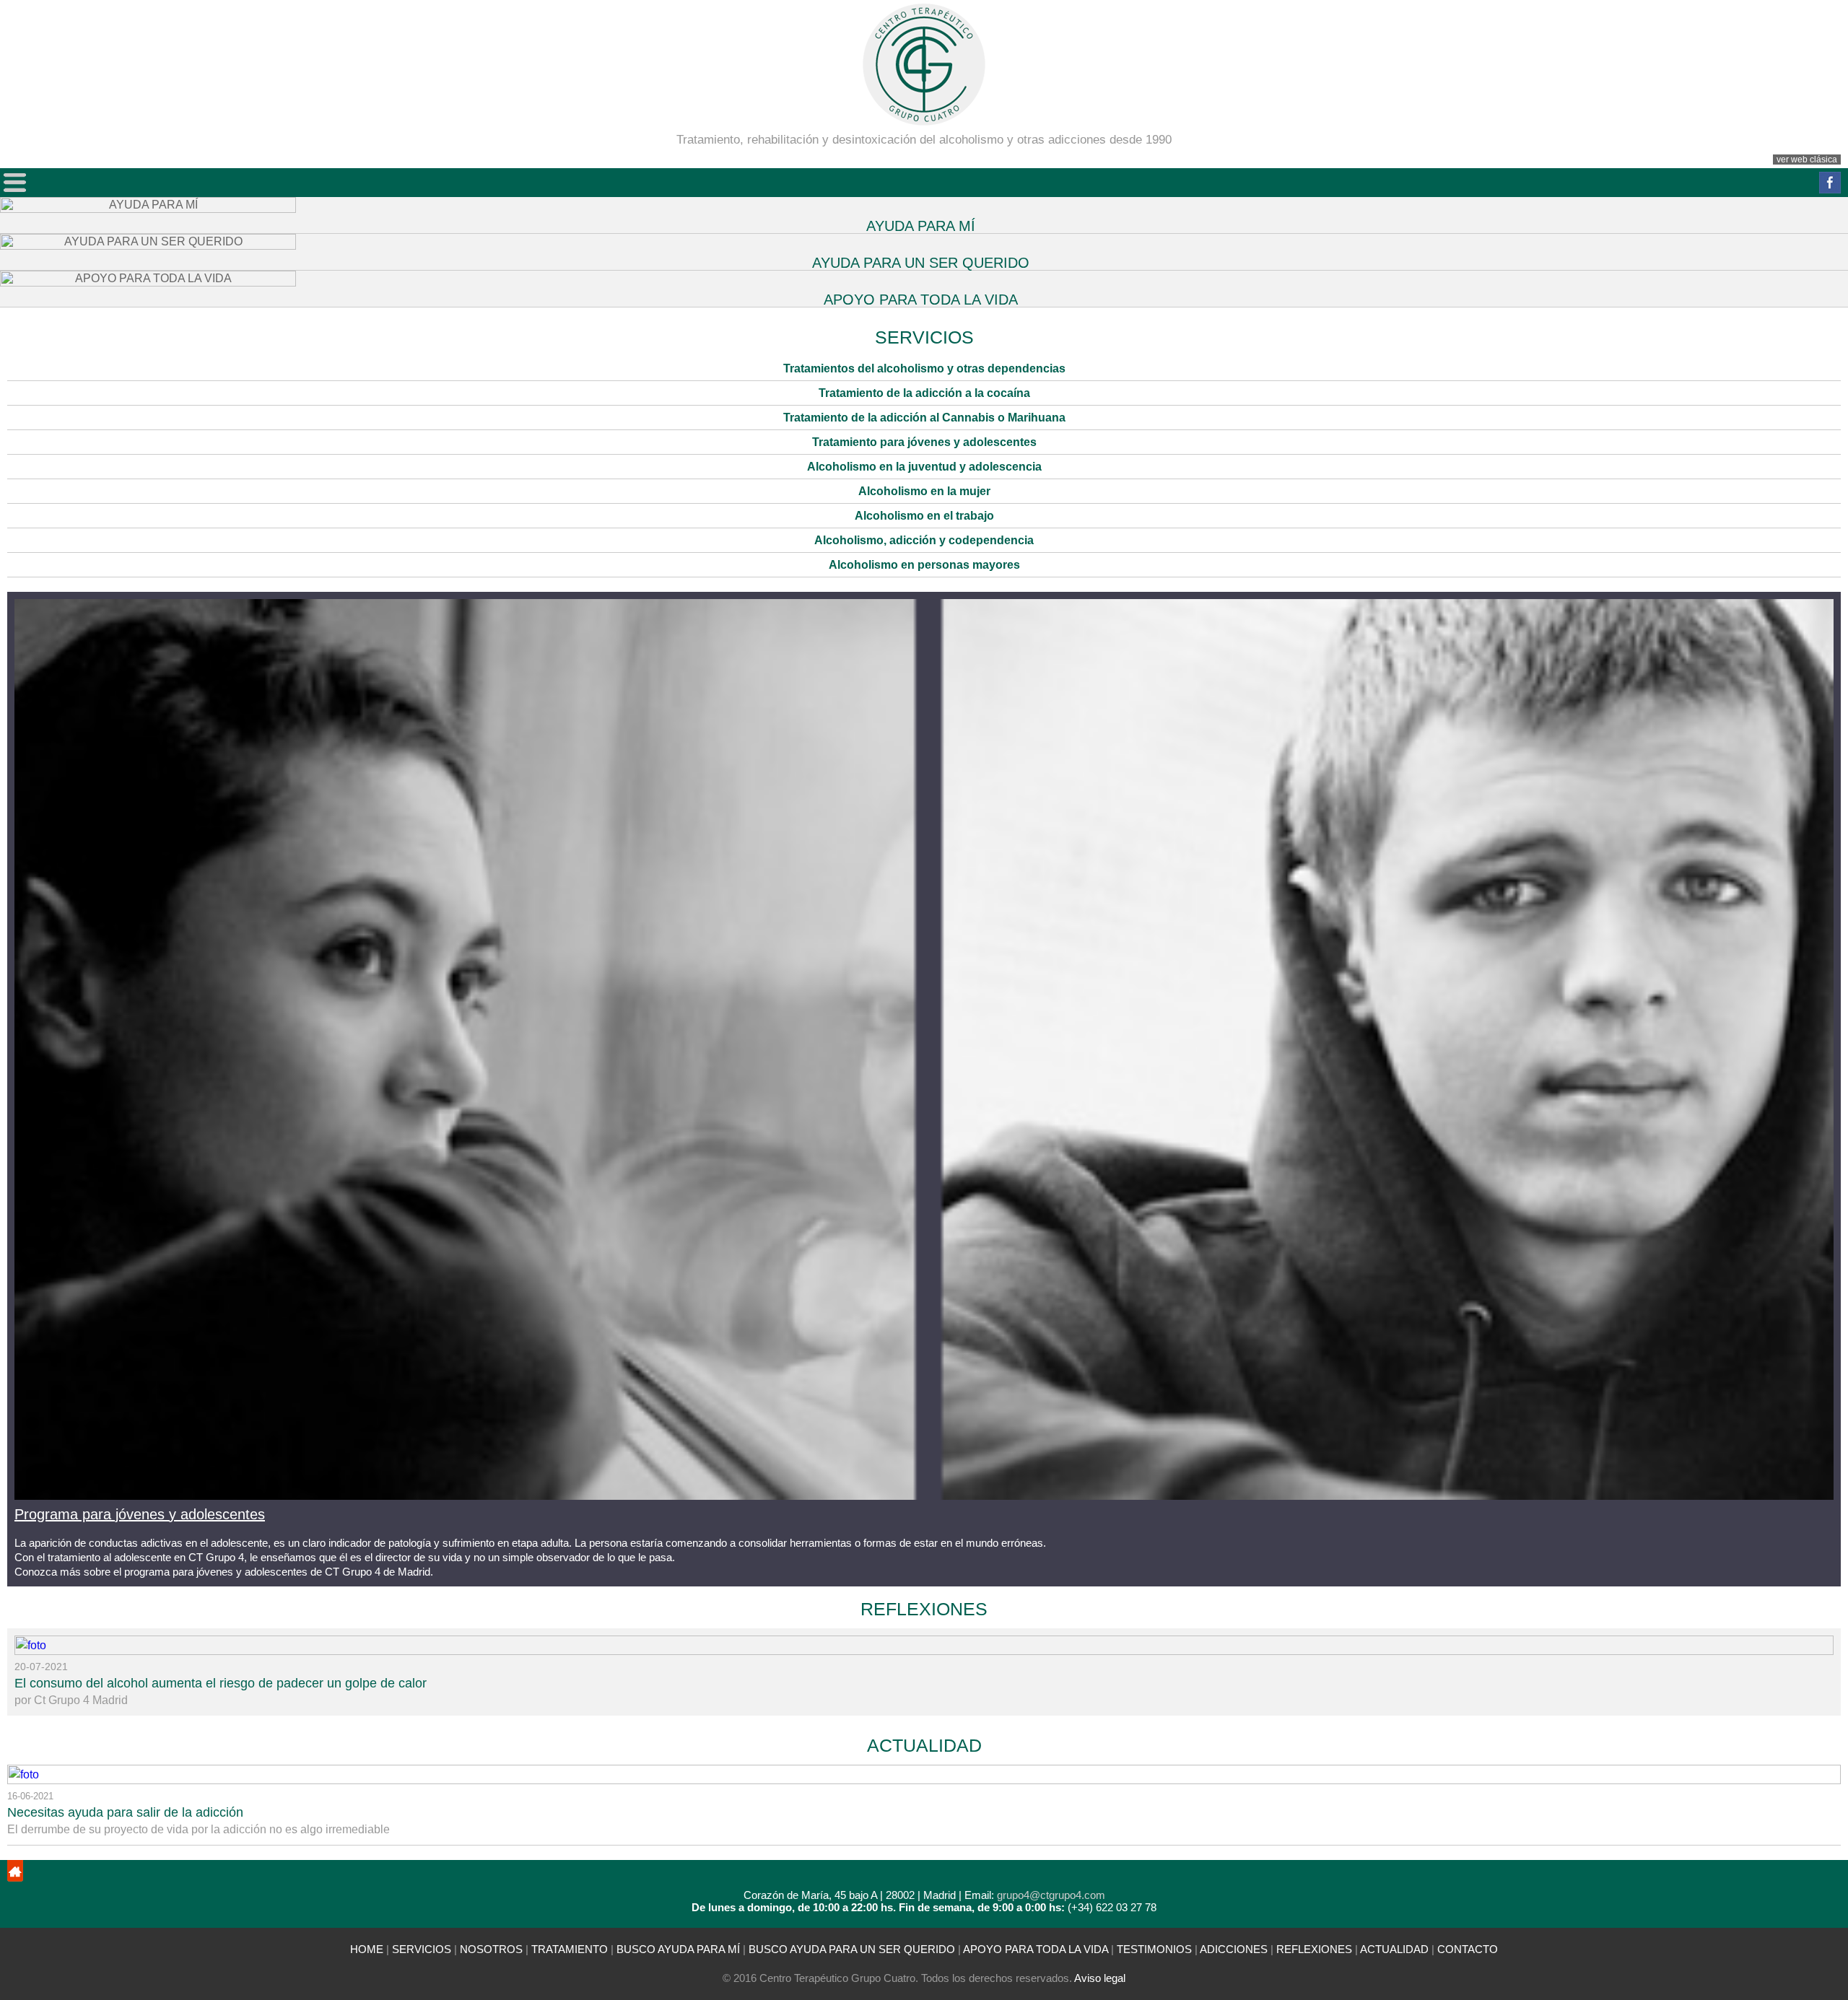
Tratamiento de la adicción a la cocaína (924, 393)
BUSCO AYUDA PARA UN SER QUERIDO (852, 1949)
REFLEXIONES (924, 1609)
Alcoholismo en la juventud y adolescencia (924, 467)
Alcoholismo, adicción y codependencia (924, 540)
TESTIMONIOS (1154, 1949)
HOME (367, 1949)
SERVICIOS (422, 1949)
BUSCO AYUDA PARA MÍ (680, 1949)
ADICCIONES (1234, 1949)
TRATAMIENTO (570, 1949)
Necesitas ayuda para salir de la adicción (125, 1812)
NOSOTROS (491, 1949)
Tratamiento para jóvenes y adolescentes (924, 442)
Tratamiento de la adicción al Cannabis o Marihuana (924, 418)
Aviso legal (1100, 1978)
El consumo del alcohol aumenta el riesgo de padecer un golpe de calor (221, 1683)
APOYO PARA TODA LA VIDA (1036, 1949)
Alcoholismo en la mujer (924, 491)
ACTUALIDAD (924, 1745)
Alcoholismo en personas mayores (924, 565)
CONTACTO (1468, 1949)
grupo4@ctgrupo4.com (1051, 1895)
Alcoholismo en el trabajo (924, 516)
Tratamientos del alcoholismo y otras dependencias (924, 368)
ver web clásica (1807, 160)
